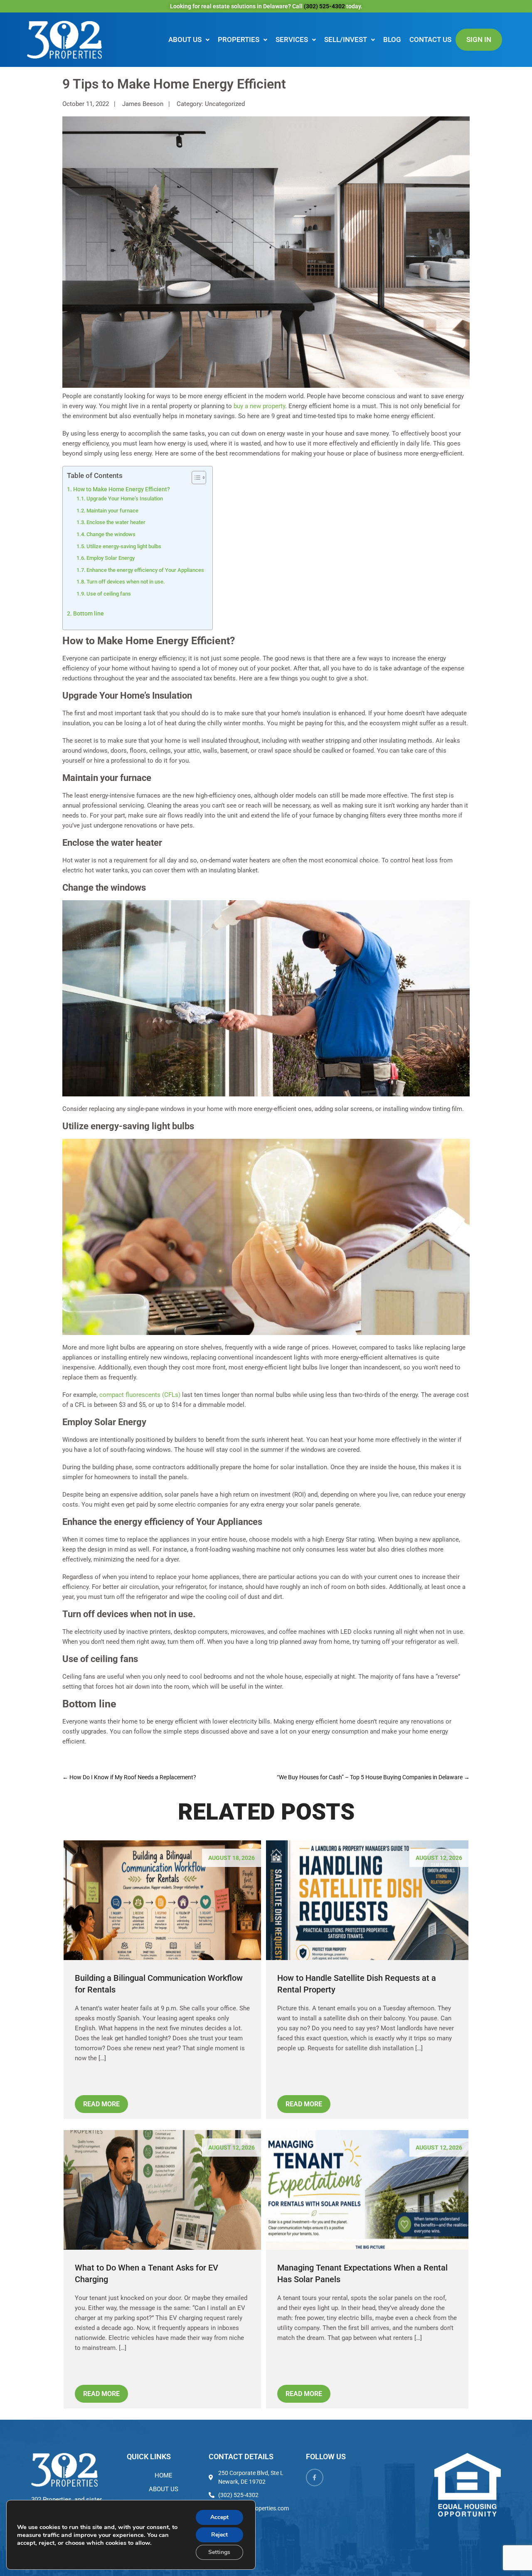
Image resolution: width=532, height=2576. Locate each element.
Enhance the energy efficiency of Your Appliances (145, 570)
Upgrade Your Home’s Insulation (125, 499)
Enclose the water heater (116, 522)
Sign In (479, 39)
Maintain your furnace (112, 511)
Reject (219, 2535)
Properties (239, 39)
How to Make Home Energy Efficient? (122, 489)
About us (185, 39)
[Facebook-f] (315, 2477)
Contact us (430, 39)
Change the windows (111, 534)
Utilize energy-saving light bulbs (124, 546)
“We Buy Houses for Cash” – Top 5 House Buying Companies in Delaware (373, 1777)
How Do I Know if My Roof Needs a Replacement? (129, 1777)
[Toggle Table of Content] (195, 478)
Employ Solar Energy (111, 558)
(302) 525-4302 (325, 6)
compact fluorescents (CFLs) (140, 1395)
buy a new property (259, 406)
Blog (392, 39)
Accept (219, 2517)
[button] (189, 40)
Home (164, 2475)
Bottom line (89, 613)
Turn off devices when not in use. (126, 582)
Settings (219, 2552)
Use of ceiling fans (109, 594)
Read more (101, 2104)
